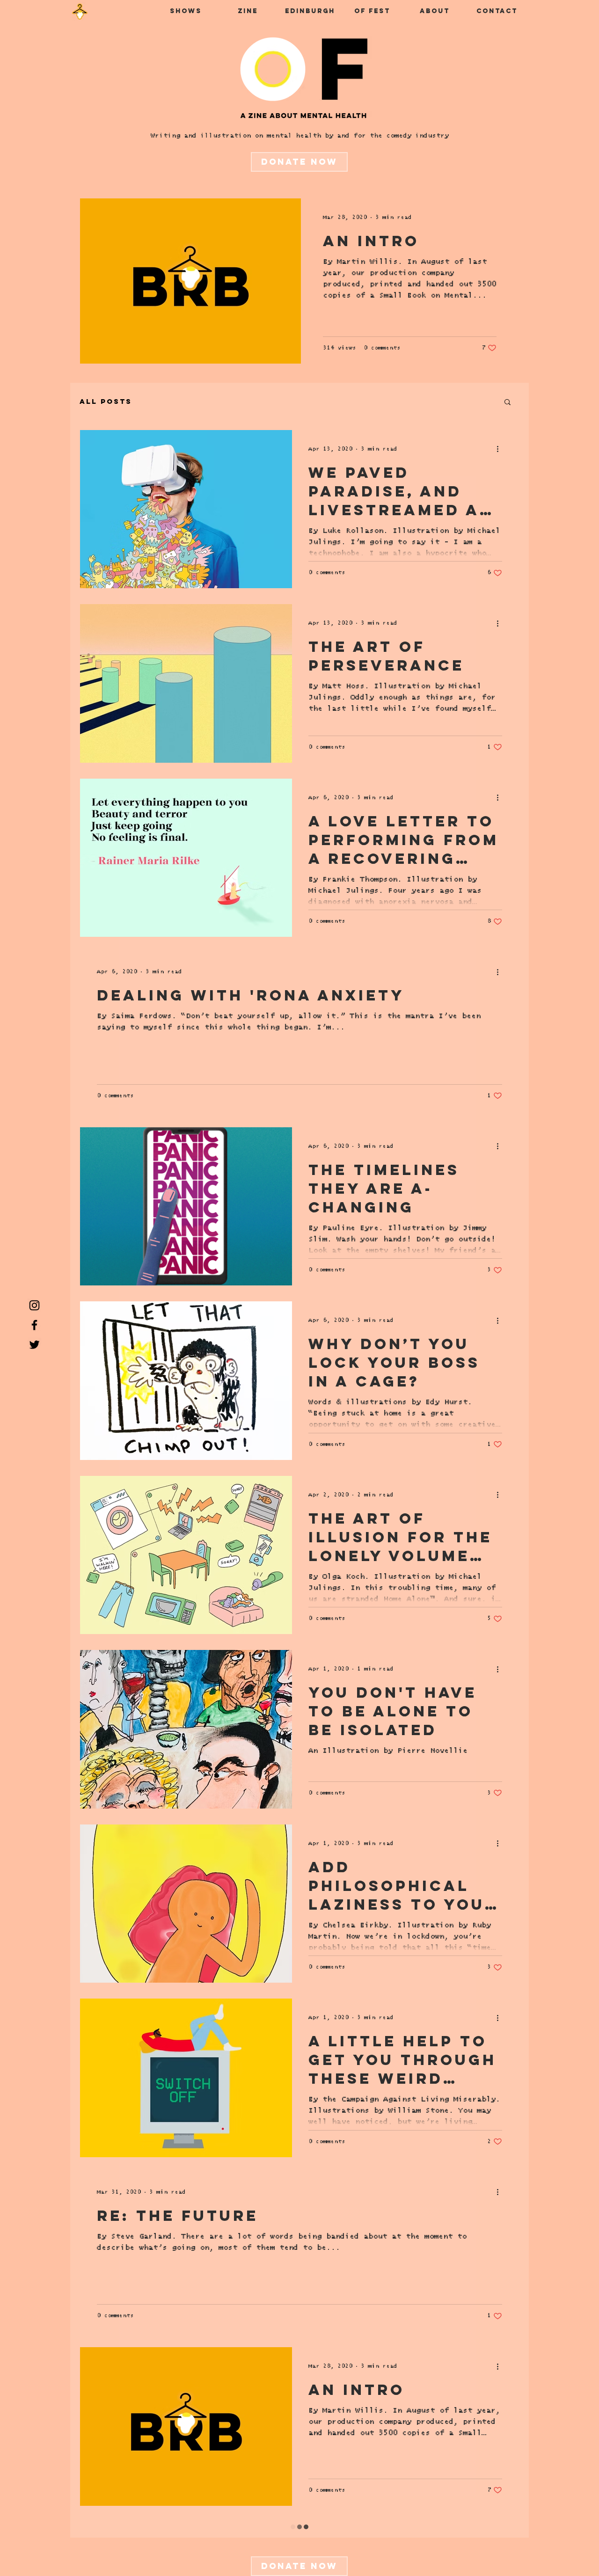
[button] (508, 403)
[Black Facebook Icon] (34, 1325)
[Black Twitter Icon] (34, 1345)
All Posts (106, 401)
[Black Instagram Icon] (34, 1305)
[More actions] (501, 449)
